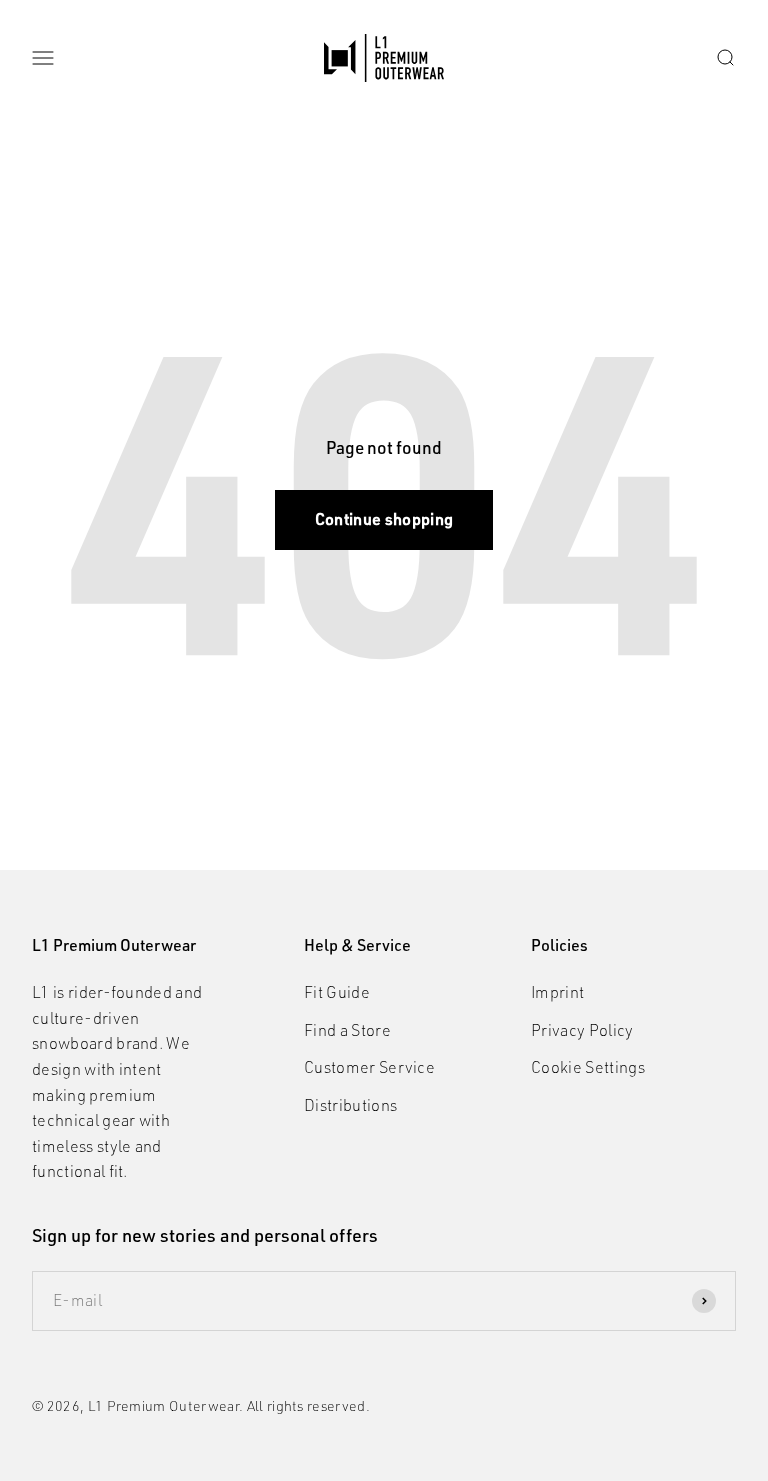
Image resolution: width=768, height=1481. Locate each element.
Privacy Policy (582, 1030)
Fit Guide (337, 992)
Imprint (557, 992)
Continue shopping (384, 519)
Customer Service (369, 1067)
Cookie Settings (588, 1067)
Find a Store (347, 1030)
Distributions (350, 1105)
